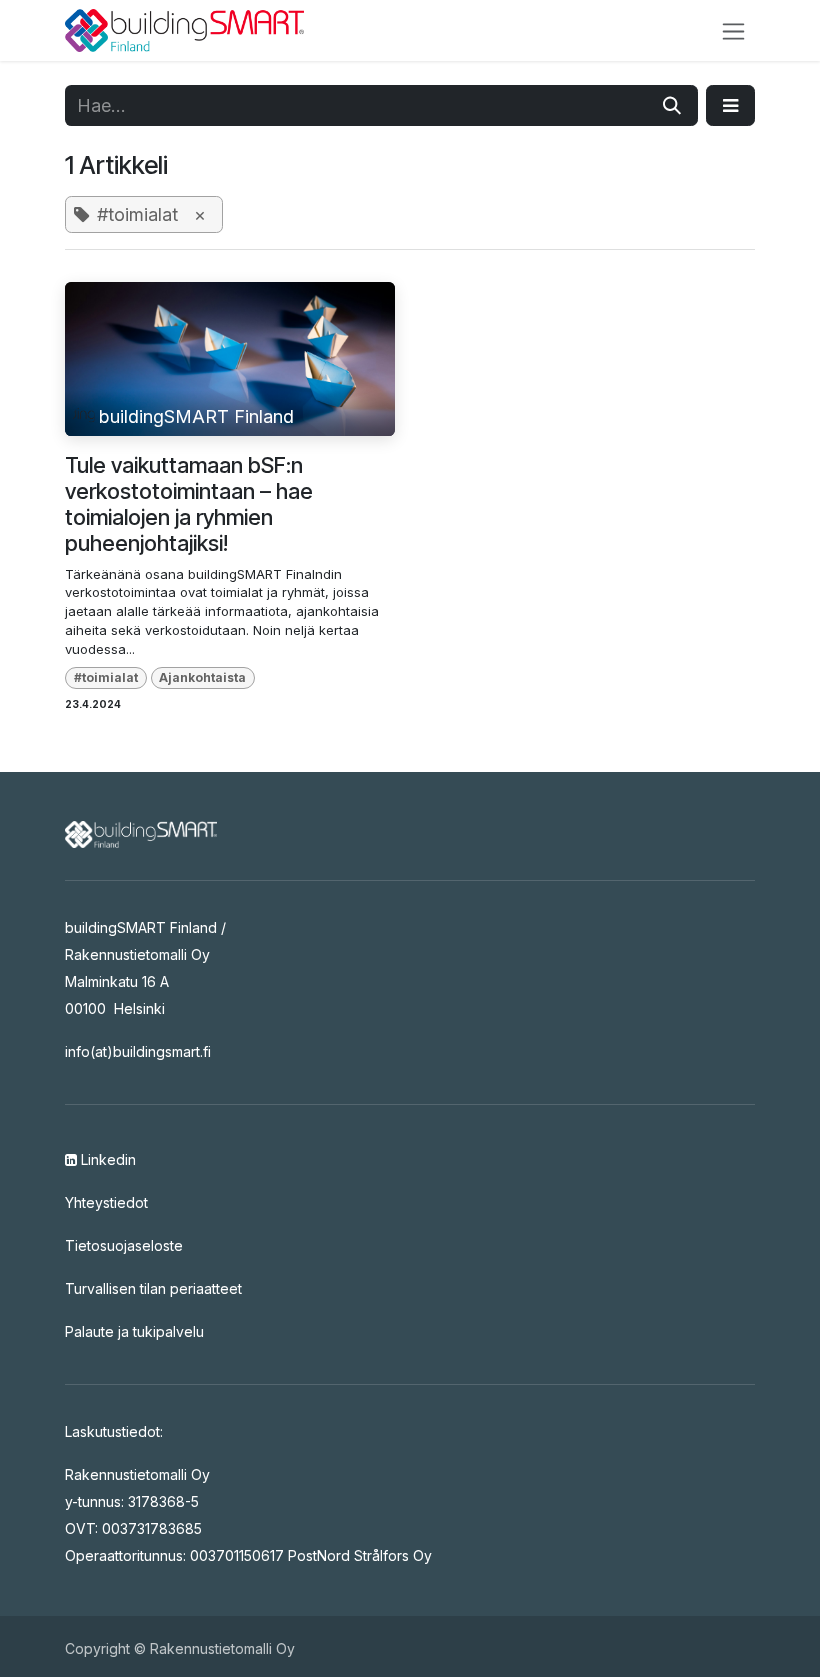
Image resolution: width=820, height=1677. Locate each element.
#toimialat (106, 677)
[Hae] (672, 105)
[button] (730, 105)
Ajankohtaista (202, 677)
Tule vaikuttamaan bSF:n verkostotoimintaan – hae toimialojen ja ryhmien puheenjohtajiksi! (189, 504)
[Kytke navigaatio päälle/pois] (733, 30)
